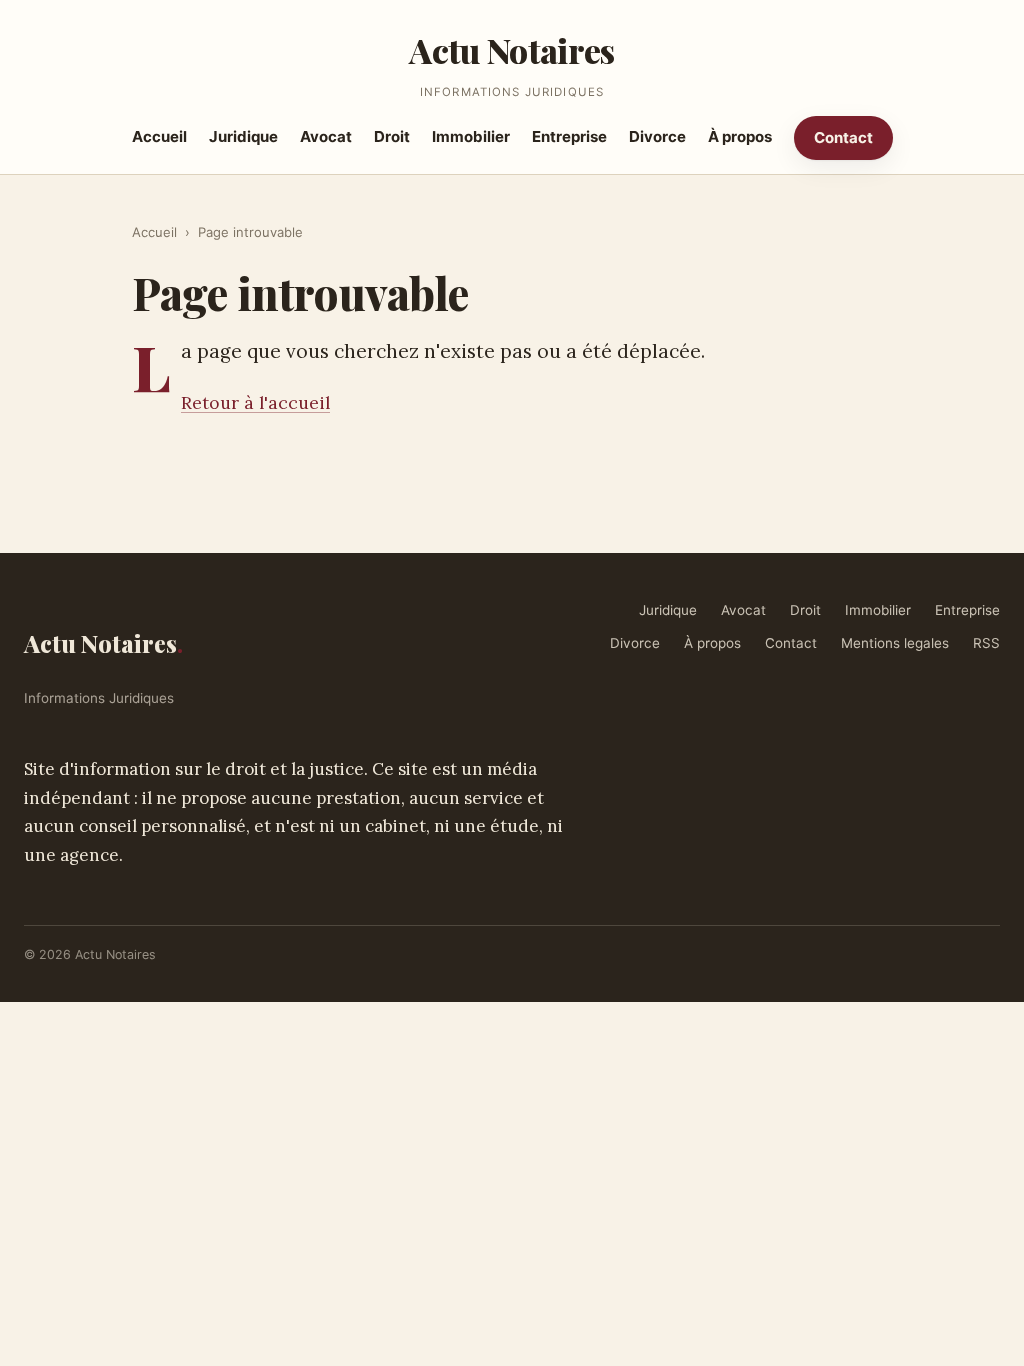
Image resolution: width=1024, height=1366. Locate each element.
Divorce (657, 136)
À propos (740, 136)
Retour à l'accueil (255, 402)
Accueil (159, 136)
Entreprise (569, 136)
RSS (986, 643)
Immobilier (471, 136)
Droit (392, 136)
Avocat (326, 136)
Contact (843, 137)
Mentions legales (895, 643)
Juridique (243, 136)
